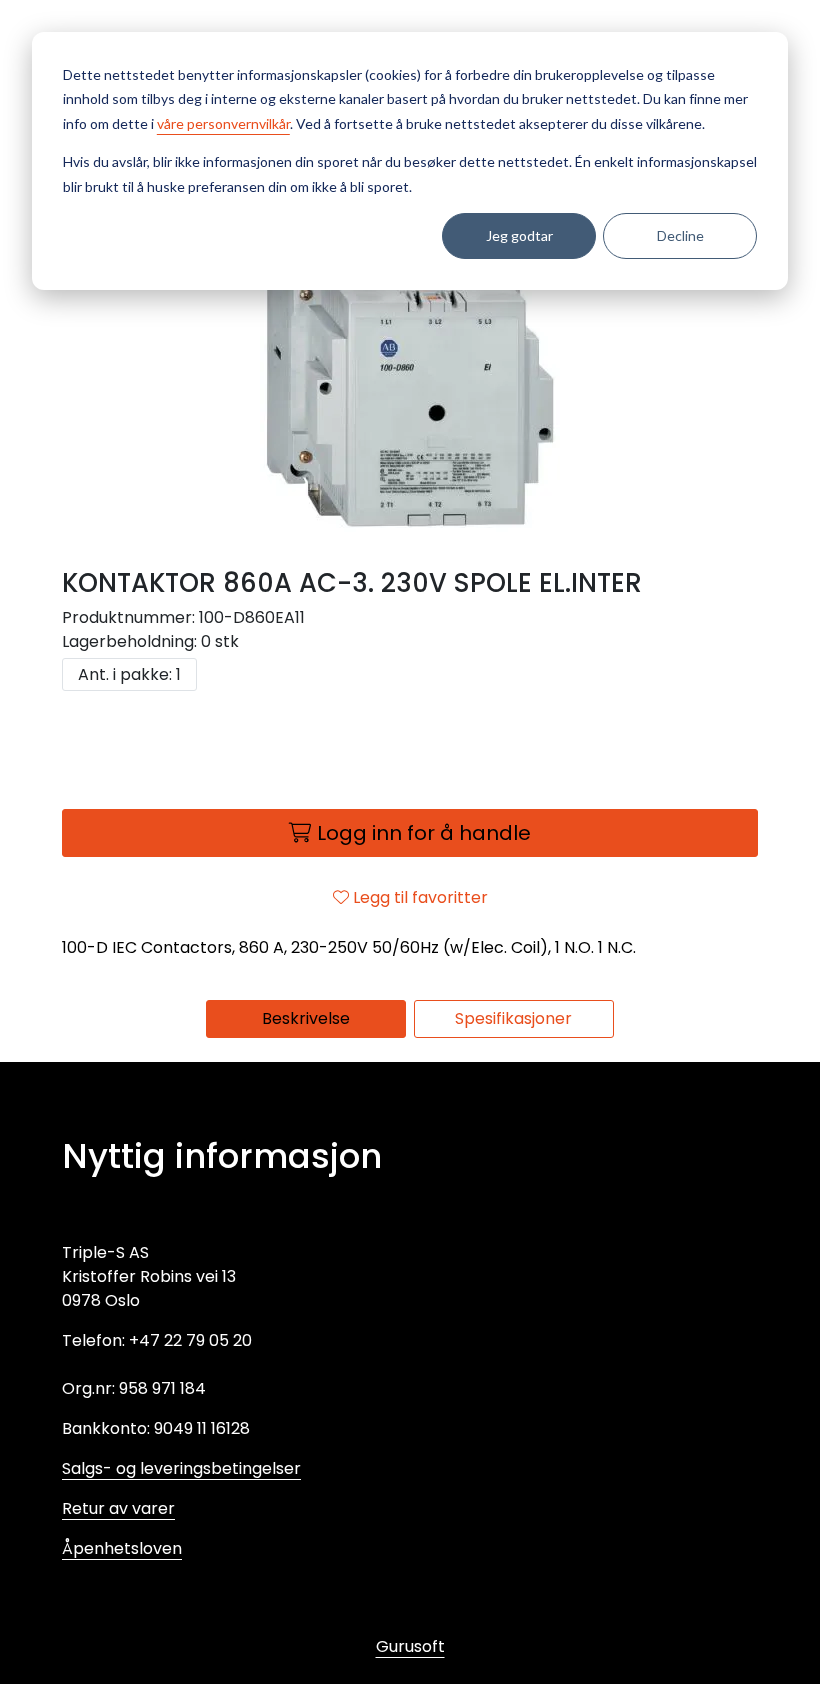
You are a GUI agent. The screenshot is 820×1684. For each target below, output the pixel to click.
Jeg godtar (519, 235)
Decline (680, 235)
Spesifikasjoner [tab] (513, 1018)
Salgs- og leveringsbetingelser (181, 1468)
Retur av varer (118, 1508)
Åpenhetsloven (122, 1548)
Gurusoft (410, 1646)
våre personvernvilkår (223, 123)
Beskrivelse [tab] (306, 1018)
